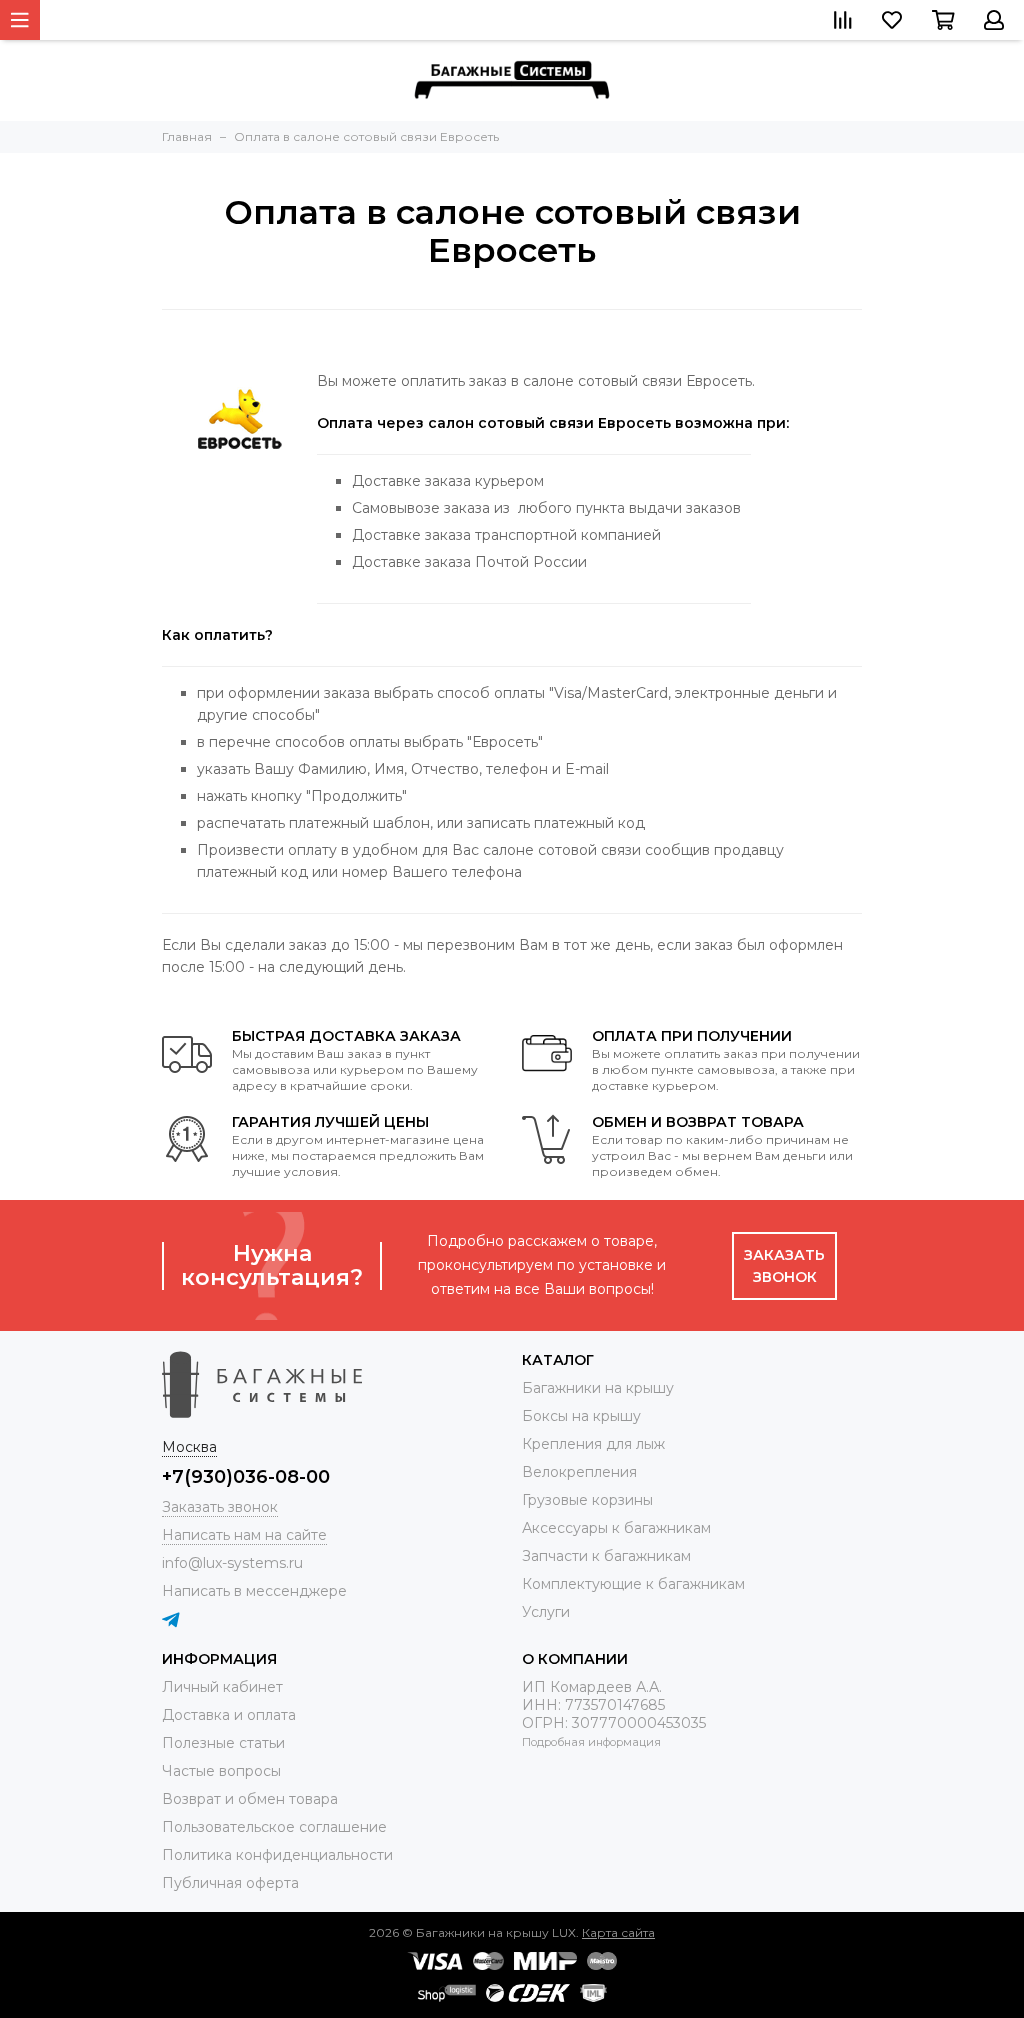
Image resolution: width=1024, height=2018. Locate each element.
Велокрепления (579, 1472)
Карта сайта (618, 1932)
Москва (189, 1447)
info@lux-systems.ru (232, 1563)
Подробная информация (591, 1742)
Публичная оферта (230, 1883)
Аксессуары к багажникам (616, 1528)
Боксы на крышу (581, 1416)
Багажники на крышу (598, 1388)
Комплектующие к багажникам (633, 1584)
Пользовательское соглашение (274, 1827)
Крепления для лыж (593, 1444)
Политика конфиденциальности (277, 1855)
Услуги (546, 1612)
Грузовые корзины (587, 1500)
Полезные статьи (223, 1743)
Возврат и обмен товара (250, 1799)
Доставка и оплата (229, 1715)
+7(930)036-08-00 (246, 1477)
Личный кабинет (222, 1687)
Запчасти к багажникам (606, 1556)
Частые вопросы (221, 1771)
